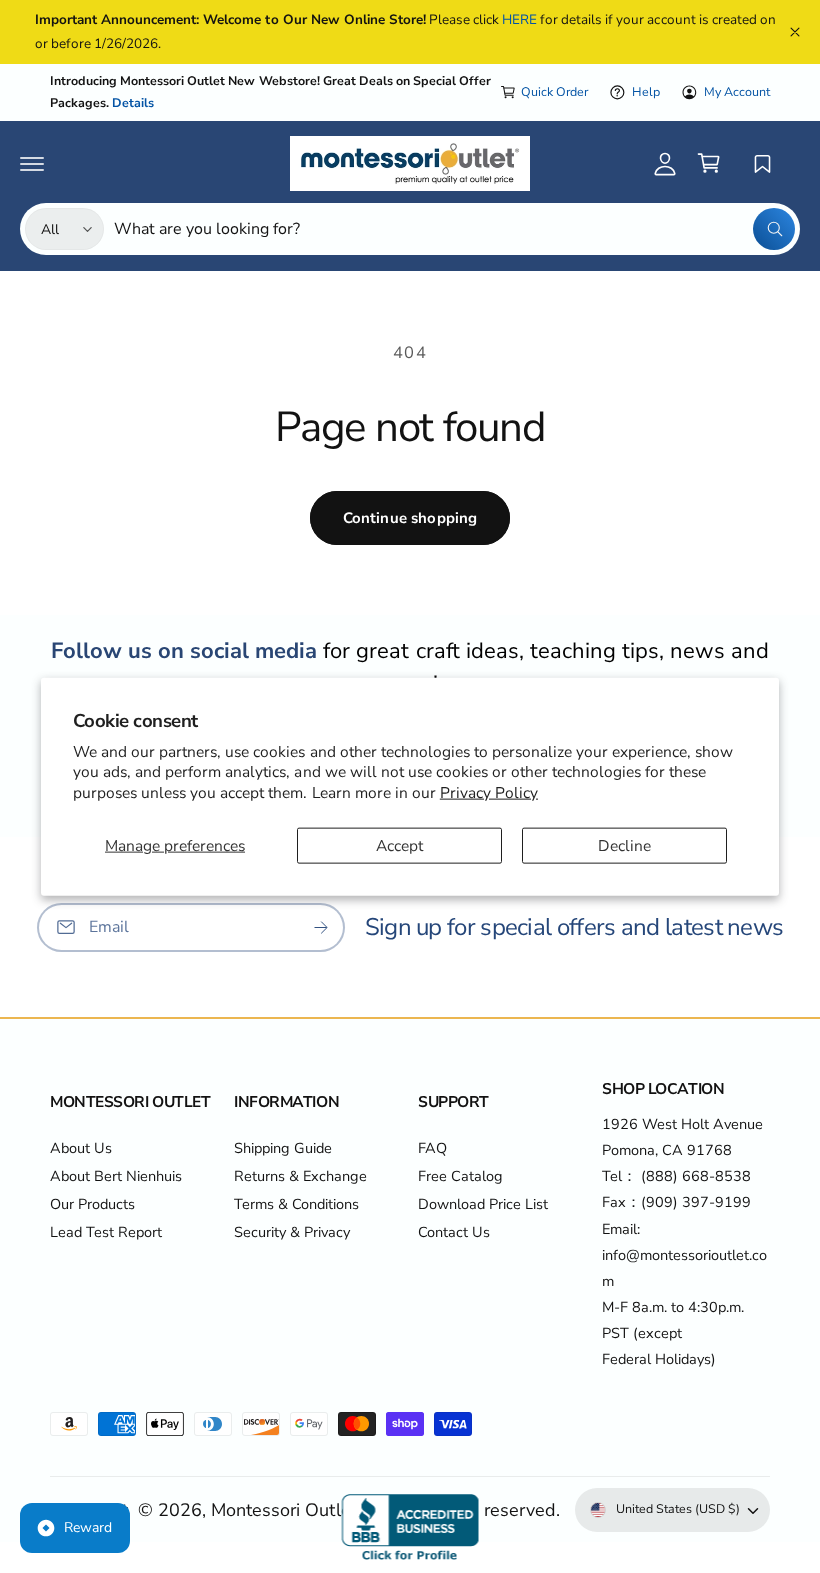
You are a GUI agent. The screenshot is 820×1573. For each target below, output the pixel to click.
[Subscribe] (321, 926)
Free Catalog (460, 1176)
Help (646, 91)
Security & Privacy (292, 1232)
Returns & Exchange (300, 1176)
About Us (81, 1148)
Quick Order (554, 91)
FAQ (432, 1148)
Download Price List (483, 1204)
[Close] (795, 32)
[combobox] (454, 229)
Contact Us (454, 1232)
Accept (399, 844)
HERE (519, 19)
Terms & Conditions (296, 1204)
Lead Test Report (106, 1232)
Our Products (92, 1204)
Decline (624, 844)
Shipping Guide (283, 1148)
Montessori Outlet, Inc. (301, 1510)
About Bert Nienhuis (116, 1176)
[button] (32, 163)
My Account (737, 91)
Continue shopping (410, 518)
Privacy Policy (489, 791)
